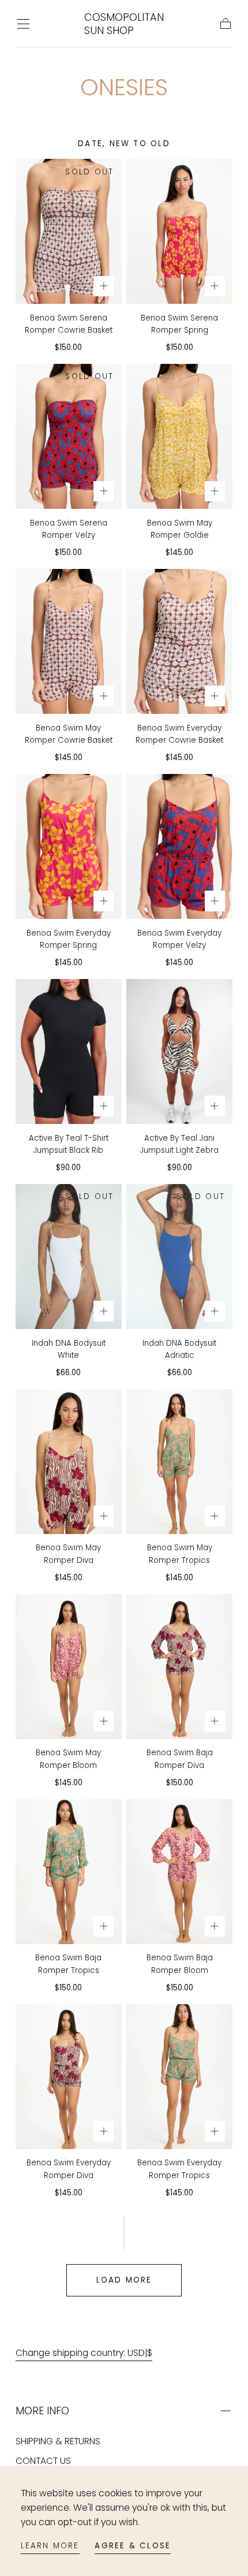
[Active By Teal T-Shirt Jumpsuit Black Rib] (69, 1051)
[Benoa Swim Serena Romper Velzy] (69, 436)
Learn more (50, 2546)
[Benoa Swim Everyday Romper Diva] (69, 2077)
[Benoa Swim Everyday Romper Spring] (69, 846)
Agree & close (133, 2546)
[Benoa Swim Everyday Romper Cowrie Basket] (179, 641)
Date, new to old (124, 144)
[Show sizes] (104, 286)
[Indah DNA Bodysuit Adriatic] (179, 1257)
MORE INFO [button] (42, 2411)
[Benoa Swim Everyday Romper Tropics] (179, 2077)
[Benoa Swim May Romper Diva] (69, 1462)
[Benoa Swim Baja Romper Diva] (179, 1667)
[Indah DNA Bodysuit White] (69, 1257)
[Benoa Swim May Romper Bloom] (69, 1667)
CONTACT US (43, 2461)
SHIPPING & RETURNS (58, 2441)
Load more (124, 2280)
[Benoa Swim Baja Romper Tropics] (69, 1872)
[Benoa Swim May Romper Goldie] (179, 436)
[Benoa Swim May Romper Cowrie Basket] (69, 641)
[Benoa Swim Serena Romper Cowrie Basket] (69, 231)
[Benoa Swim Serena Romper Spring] (179, 231)
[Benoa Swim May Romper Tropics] (179, 1462)
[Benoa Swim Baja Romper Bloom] (179, 1872)
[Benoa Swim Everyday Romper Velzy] (179, 846)
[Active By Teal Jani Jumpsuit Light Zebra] (179, 1051)
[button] (23, 24)
